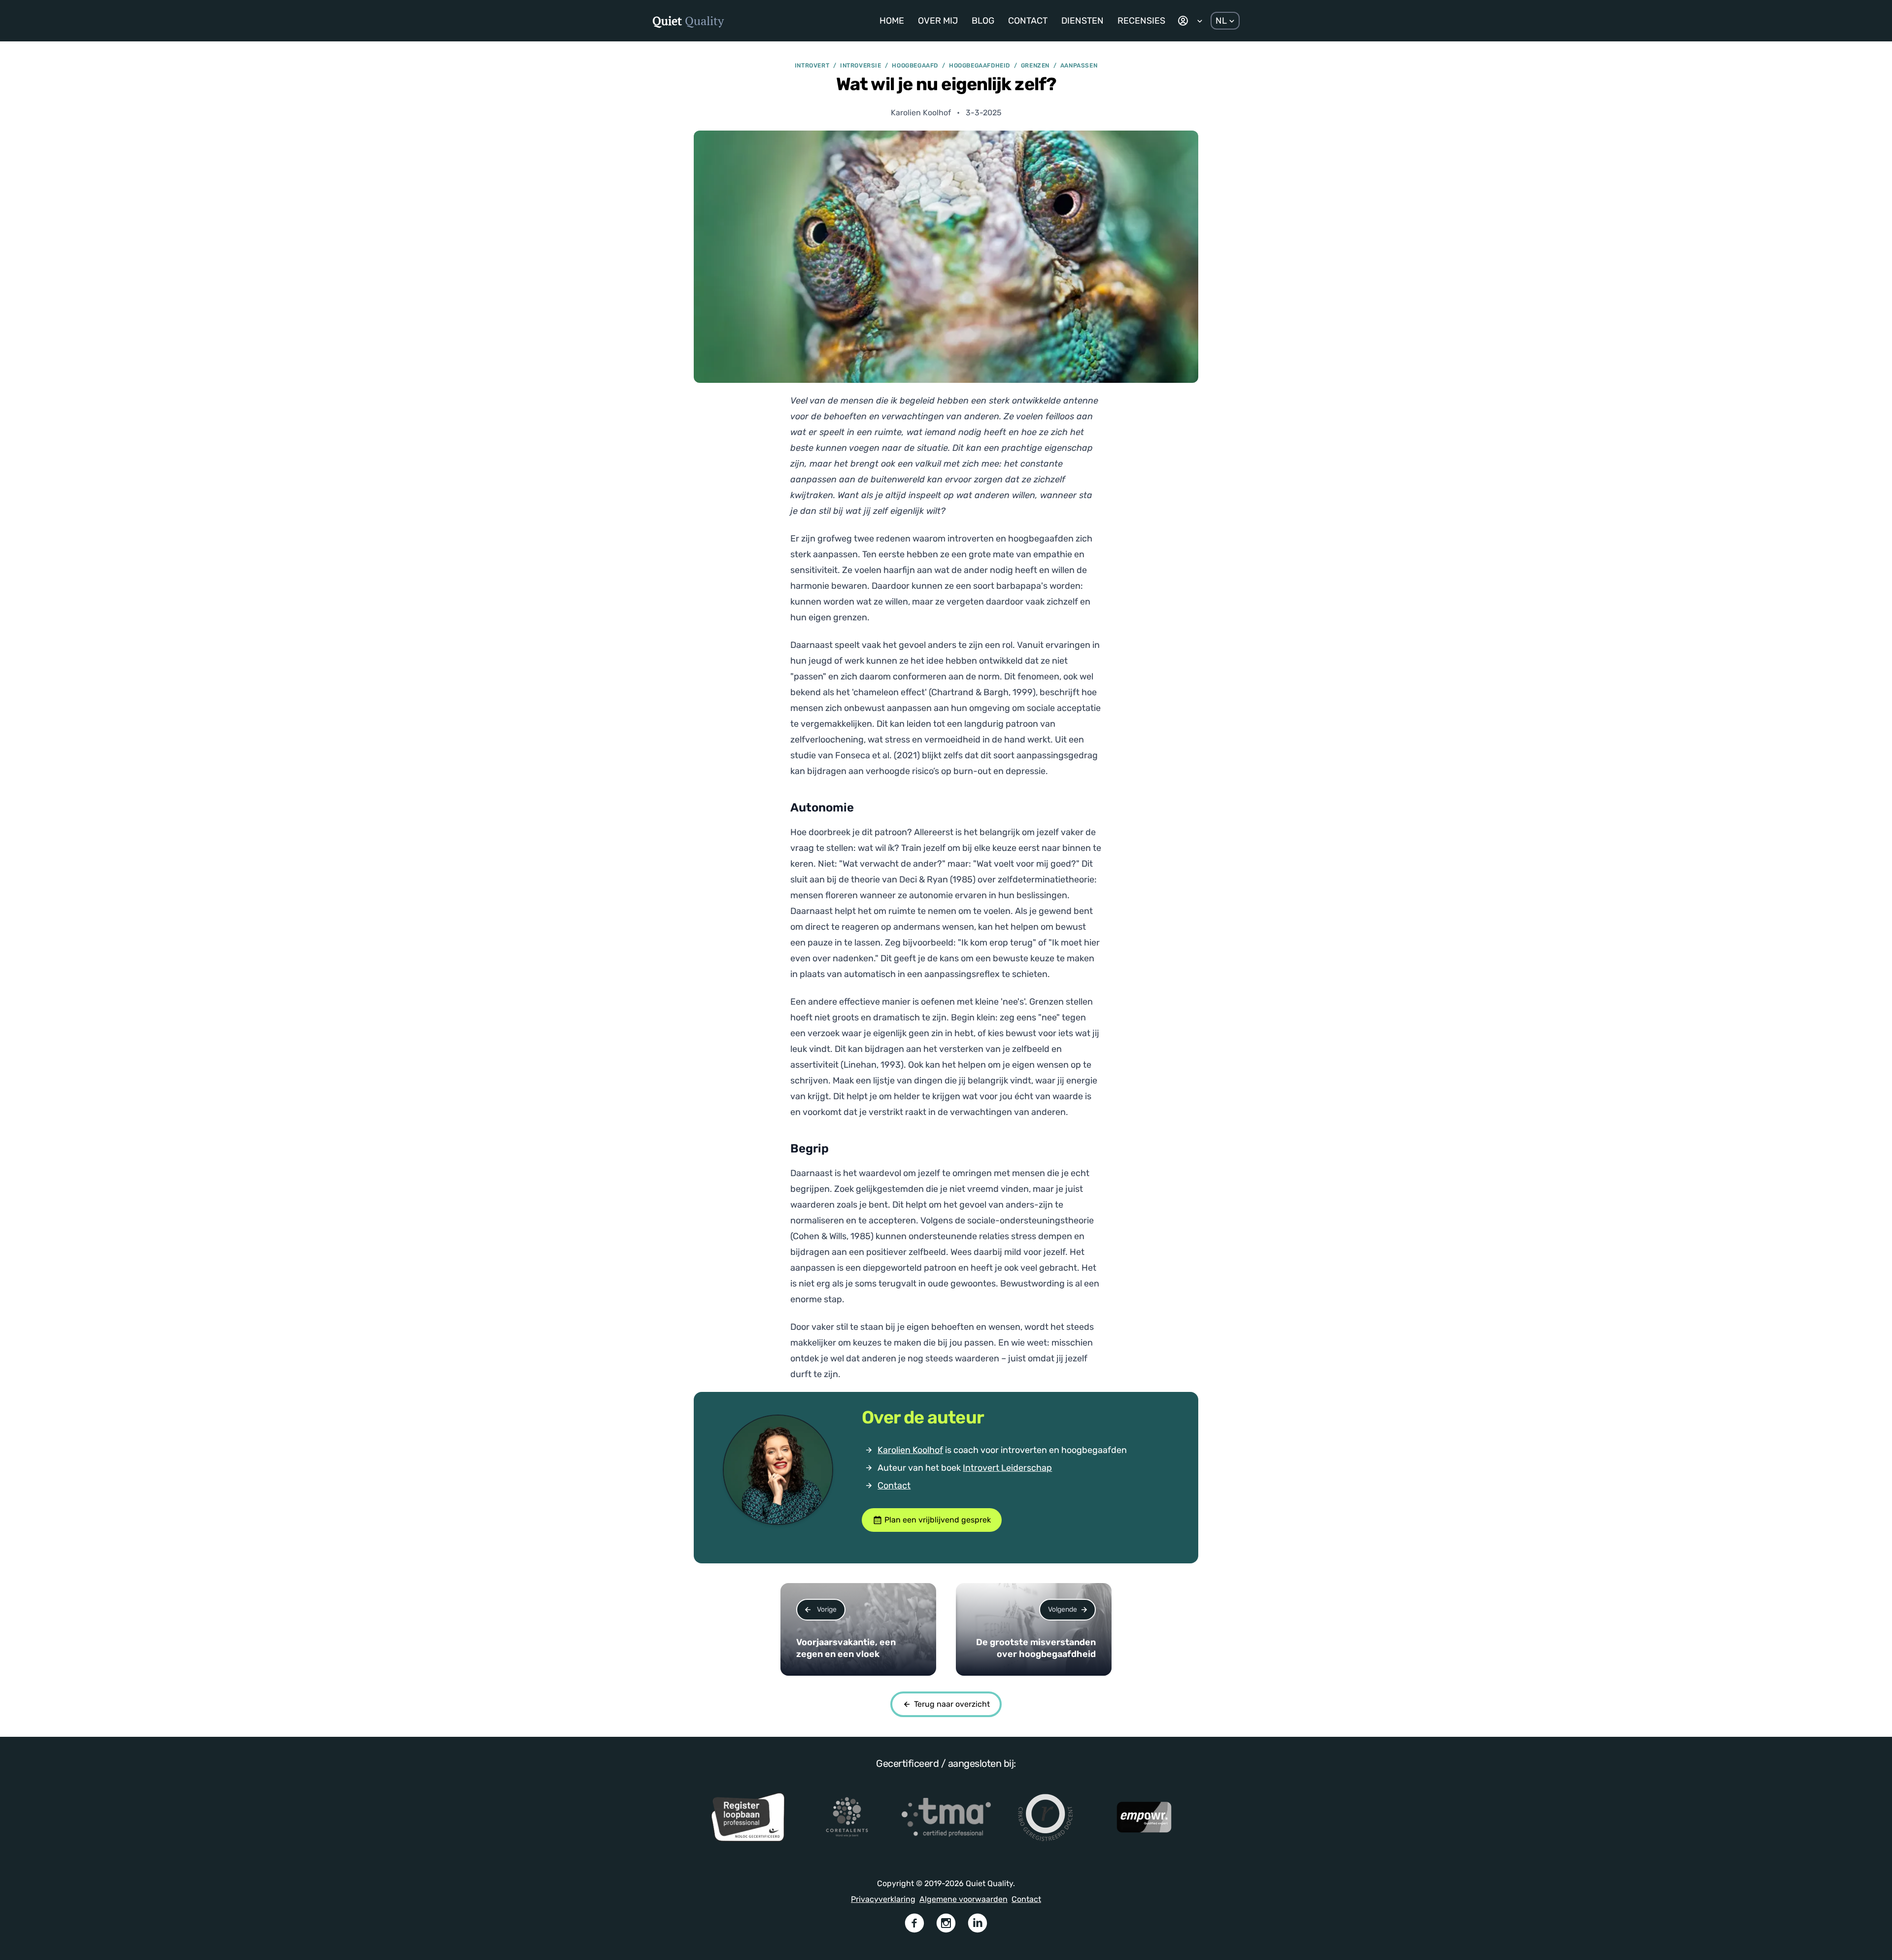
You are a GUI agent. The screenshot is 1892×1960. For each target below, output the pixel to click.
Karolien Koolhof (910, 1450)
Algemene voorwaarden (963, 1899)
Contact (894, 1486)
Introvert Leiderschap (1007, 1468)
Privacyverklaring (883, 1899)
